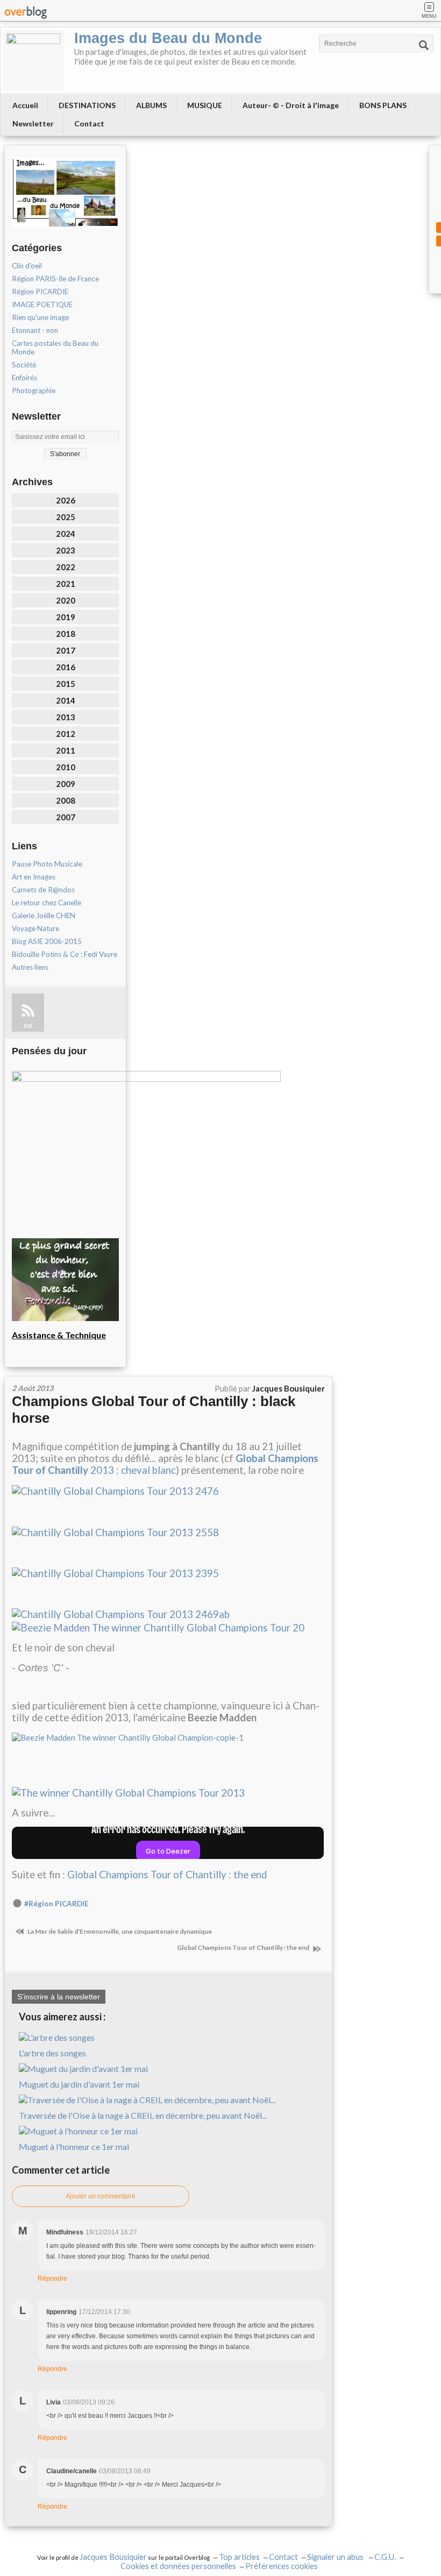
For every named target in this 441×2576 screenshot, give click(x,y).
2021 (66, 584)
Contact (89, 123)
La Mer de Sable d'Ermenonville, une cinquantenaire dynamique (119, 1931)
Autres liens (30, 967)
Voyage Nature (35, 928)
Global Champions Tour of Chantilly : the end (167, 1875)
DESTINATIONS (87, 105)
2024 (66, 534)
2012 (66, 734)
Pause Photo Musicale (47, 864)
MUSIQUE (205, 105)
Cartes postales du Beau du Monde (55, 347)
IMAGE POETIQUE (42, 304)
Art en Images (34, 877)
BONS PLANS (383, 105)
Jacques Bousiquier (113, 2557)
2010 (66, 767)
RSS (28, 1026)
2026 (66, 500)
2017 (66, 650)
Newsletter (33, 123)
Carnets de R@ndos (43, 890)
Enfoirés (24, 378)
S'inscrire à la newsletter (59, 1997)
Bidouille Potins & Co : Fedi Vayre (65, 954)
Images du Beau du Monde (168, 38)
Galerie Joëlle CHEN (44, 916)
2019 (66, 617)
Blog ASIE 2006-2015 (47, 941)
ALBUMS (151, 105)
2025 (66, 517)
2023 (66, 550)
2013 (66, 717)
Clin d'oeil (27, 266)
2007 (66, 817)
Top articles (239, 2557)
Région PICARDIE (40, 292)
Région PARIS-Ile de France (55, 279)
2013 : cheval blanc (165, 1464)
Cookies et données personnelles (178, 2566)
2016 (66, 667)
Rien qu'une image (40, 317)
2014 (66, 700)
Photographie (34, 391)
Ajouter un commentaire (101, 2196)
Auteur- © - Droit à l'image (291, 105)
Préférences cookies (282, 2566)
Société (24, 365)
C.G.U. (385, 2557)
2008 (66, 800)
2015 (66, 684)
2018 (66, 634)
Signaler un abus (336, 2557)
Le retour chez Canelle (47, 903)
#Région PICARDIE (56, 1904)
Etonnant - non (35, 330)
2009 (66, 784)
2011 (66, 750)
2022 (66, 567)
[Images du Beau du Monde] (33, 60)
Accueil (25, 105)
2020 (66, 600)
